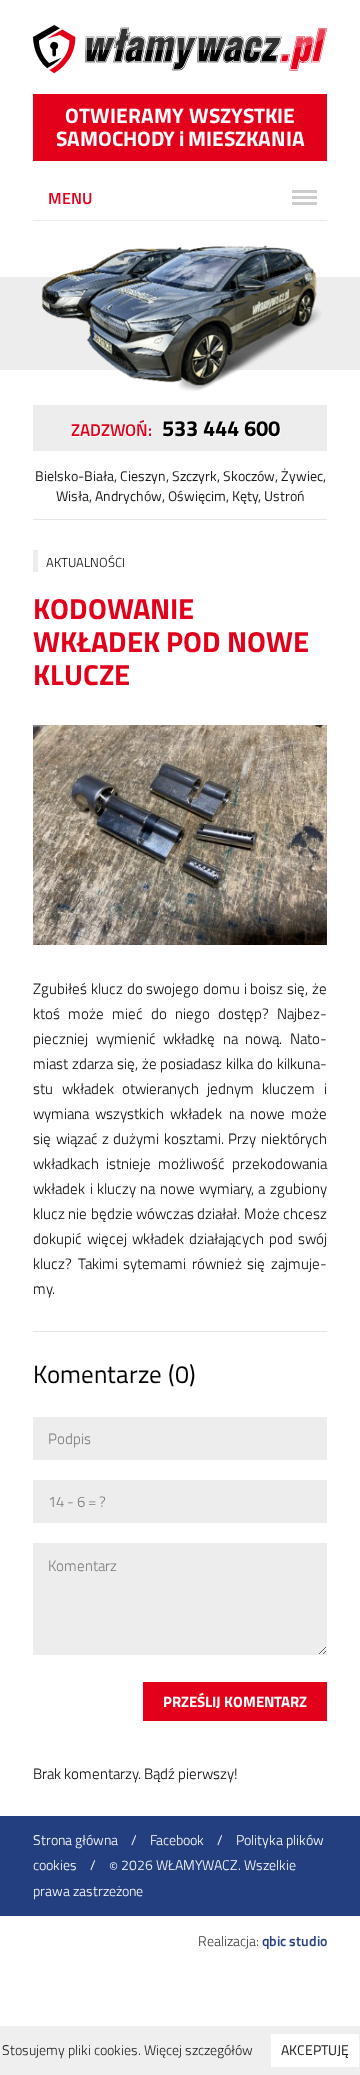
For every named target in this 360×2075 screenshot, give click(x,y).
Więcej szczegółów (198, 2049)
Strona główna (75, 1839)
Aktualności (85, 562)
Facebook (177, 1839)
